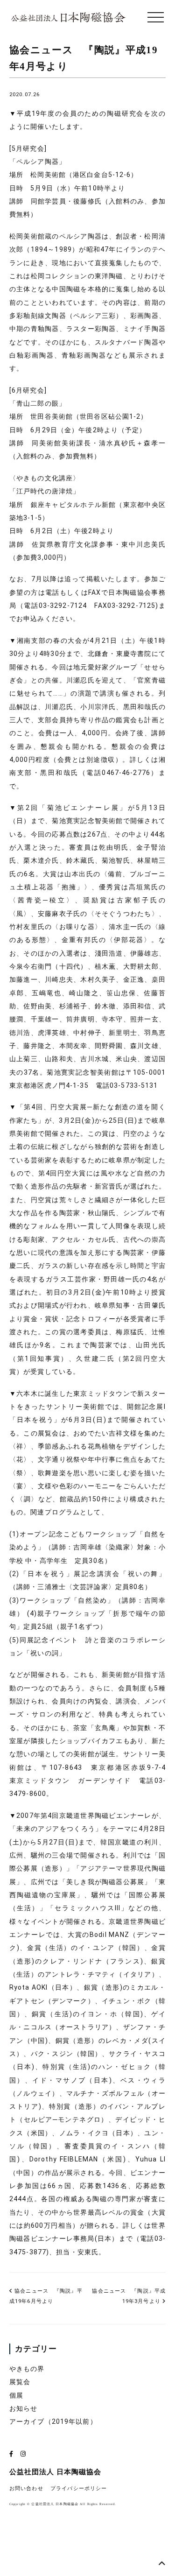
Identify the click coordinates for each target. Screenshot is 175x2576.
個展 (16, 2395)
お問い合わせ (26, 2488)
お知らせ (23, 2408)
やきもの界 (27, 2369)
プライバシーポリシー (79, 2488)
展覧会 (20, 2382)
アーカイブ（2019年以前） (53, 2421)
